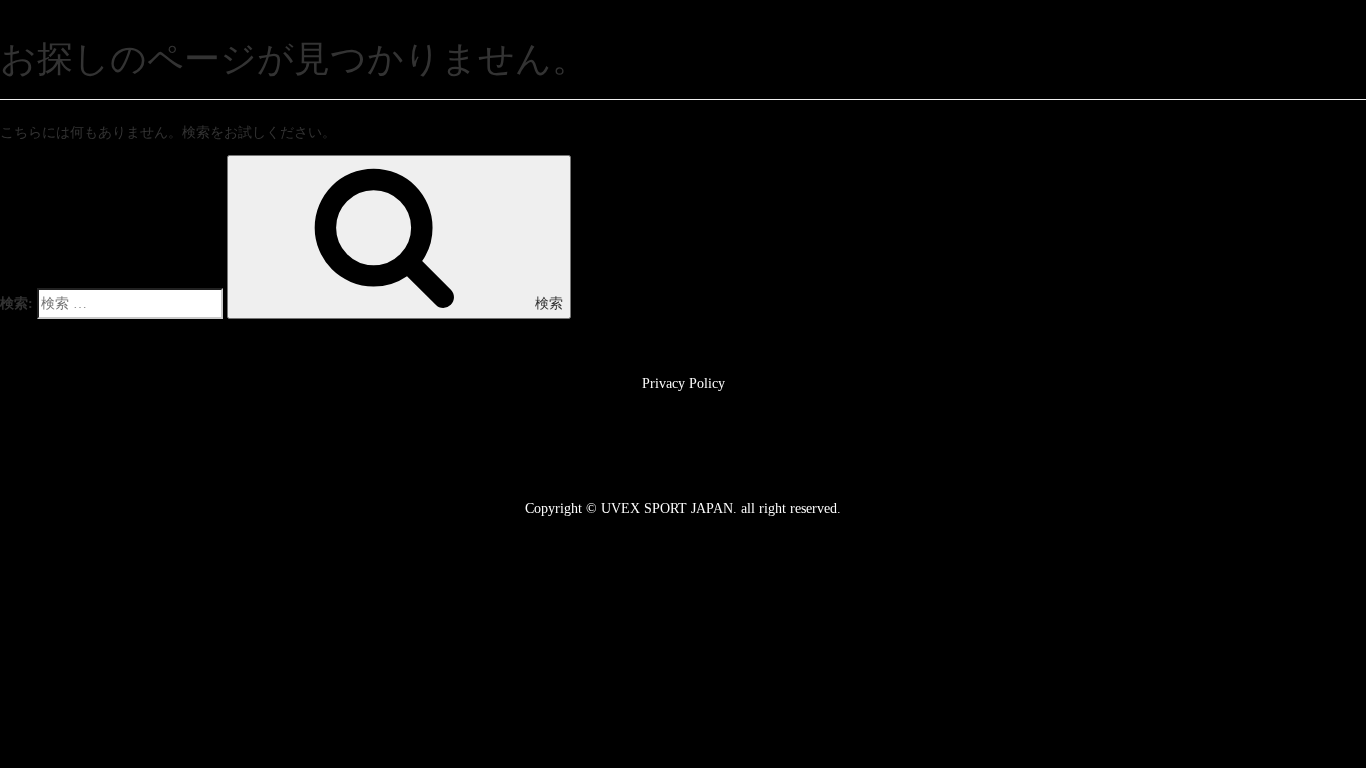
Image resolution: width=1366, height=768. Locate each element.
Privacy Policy (683, 383)
